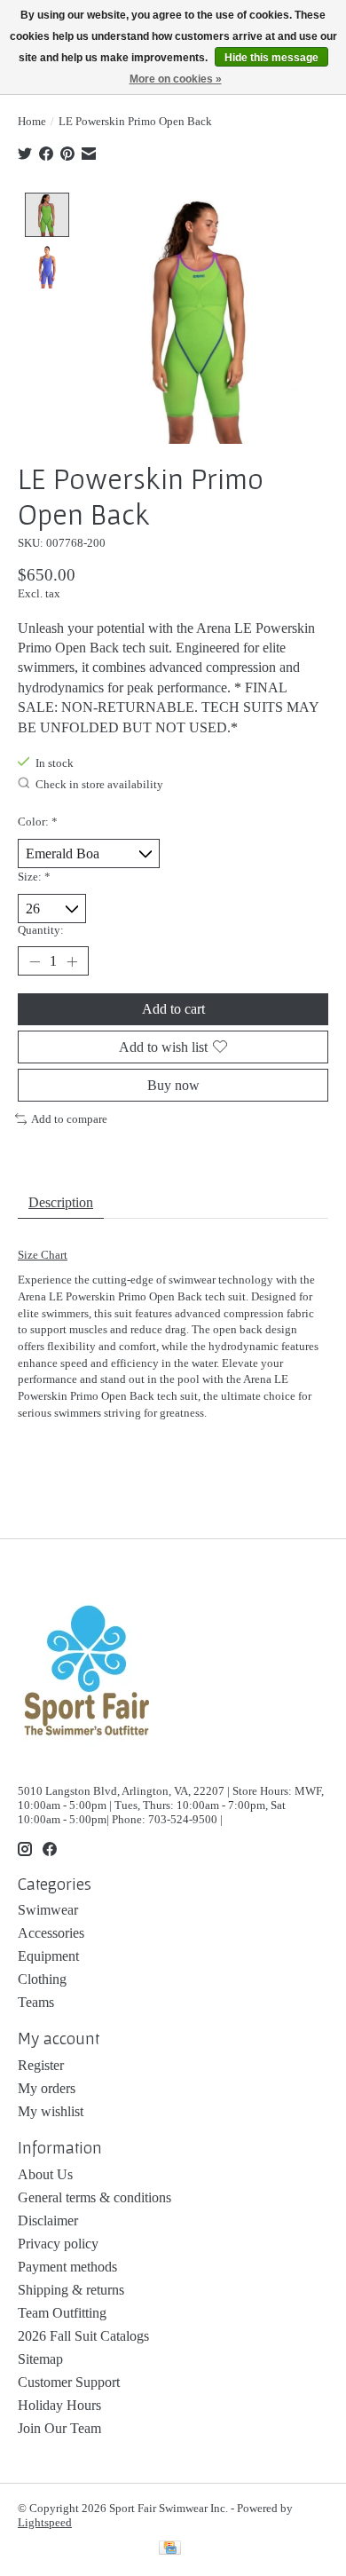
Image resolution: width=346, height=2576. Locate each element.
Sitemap (40, 2359)
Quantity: (41, 930)
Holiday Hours (59, 2405)
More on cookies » (176, 79)
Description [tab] (61, 1202)
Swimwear (48, 1910)
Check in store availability (99, 784)
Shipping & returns (71, 2290)
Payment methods (67, 2267)
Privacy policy (58, 2244)
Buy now (173, 1085)
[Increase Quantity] (72, 961)
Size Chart (43, 1255)
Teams (36, 2002)
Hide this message (271, 58)
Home (32, 121)
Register (41, 2065)
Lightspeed (45, 2522)
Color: (38, 822)
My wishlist (51, 2111)
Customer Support (69, 2382)
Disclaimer (48, 2220)
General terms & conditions (94, 2197)
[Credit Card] (170, 2549)
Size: (34, 877)
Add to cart (173, 1009)
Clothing (42, 1979)
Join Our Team (59, 2428)
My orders (47, 2088)
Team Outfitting (62, 2313)
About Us (45, 2174)
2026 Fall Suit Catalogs (83, 2336)
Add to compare (69, 1119)
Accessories (51, 1933)
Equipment (48, 1956)
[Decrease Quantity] (35, 961)
